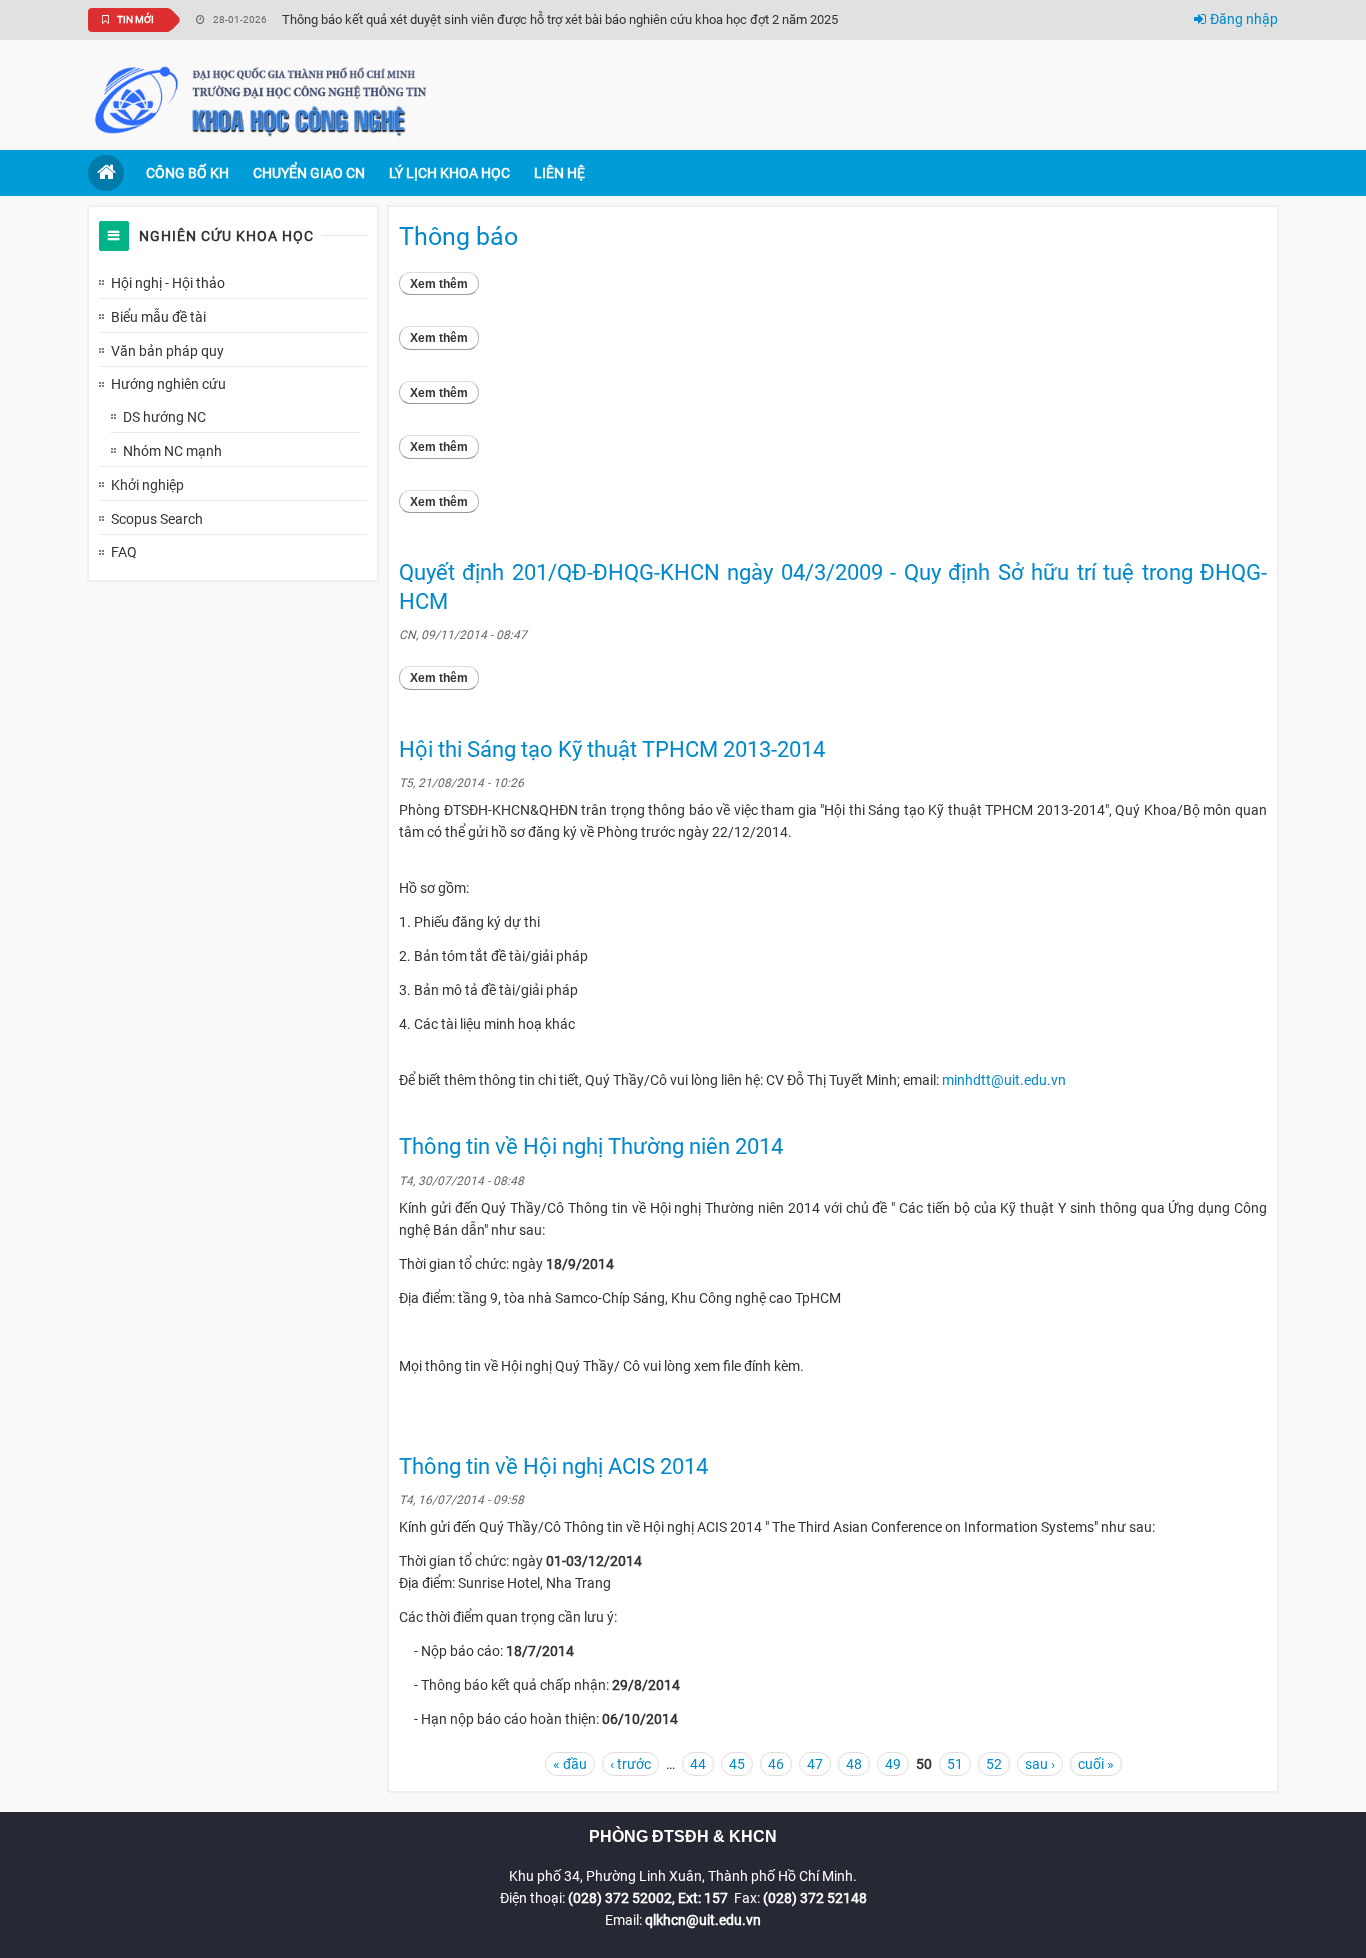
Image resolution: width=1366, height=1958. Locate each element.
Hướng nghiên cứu (168, 384)
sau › (1040, 1764)
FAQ (124, 552)
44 (698, 1764)
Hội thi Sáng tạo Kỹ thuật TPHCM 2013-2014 (612, 749)
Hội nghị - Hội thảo (168, 283)
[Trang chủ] (263, 99)
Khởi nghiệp (147, 485)
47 (815, 1764)
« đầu (570, 1764)
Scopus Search (157, 519)
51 (955, 1764)
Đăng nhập (1244, 19)
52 (994, 1764)
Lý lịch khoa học (449, 173)
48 (854, 1764)
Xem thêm (444, 284)
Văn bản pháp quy (167, 351)
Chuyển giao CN (309, 173)
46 (776, 1764)
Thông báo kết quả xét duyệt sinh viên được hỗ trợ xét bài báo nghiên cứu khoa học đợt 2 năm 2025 (560, 19)
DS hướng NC (164, 417)
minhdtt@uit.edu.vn (1004, 1080)
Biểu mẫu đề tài (158, 317)
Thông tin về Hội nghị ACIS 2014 (553, 1466)
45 (737, 1764)
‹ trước (630, 1764)
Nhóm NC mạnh (172, 451)
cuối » (1096, 1764)
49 (893, 1764)
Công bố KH (187, 173)
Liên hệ (559, 173)
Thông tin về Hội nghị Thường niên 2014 (591, 1146)
